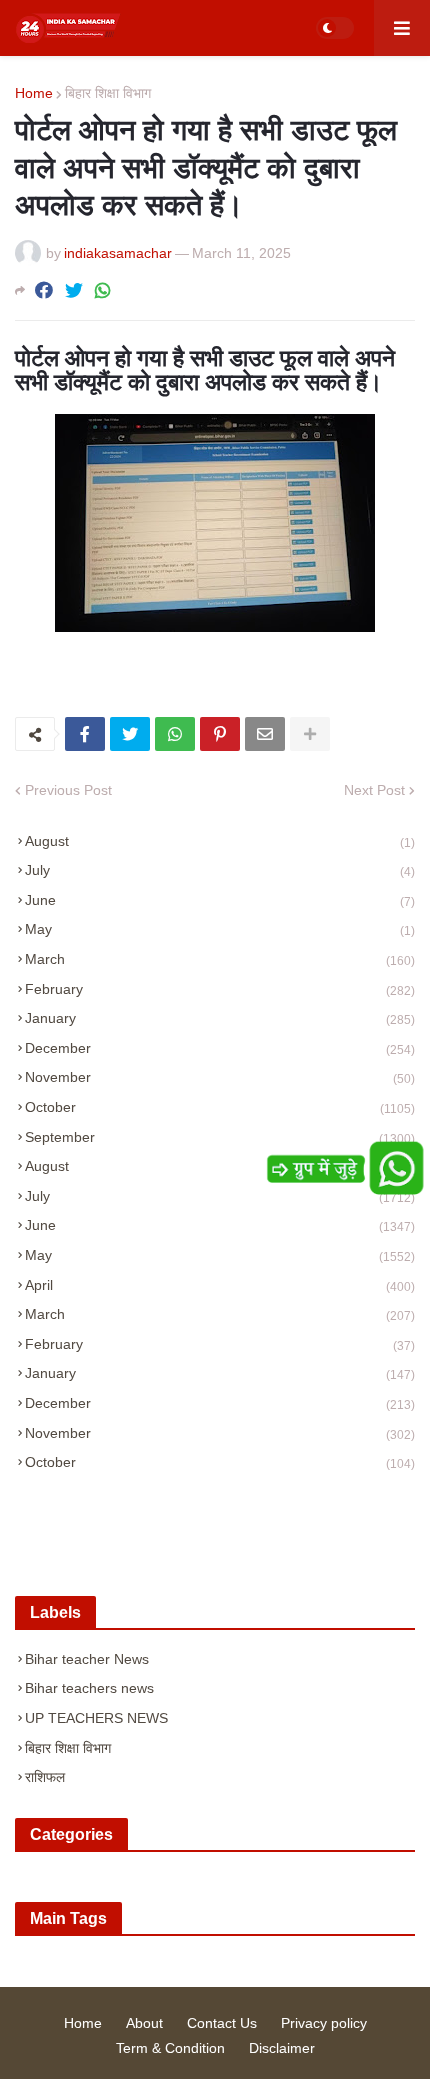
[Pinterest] (220, 734)
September (220, 1137)
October (220, 1107)
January (220, 1018)
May (220, 929)
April (220, 1285)
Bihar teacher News (87, 1659)
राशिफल (45, 1777)
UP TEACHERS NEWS (96, 1718)
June (220, 900)
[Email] (265, 734)
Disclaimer (282, 2048)
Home (34, 93)
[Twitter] (74, 290)
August (220, 841)
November (220, 1077)
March (220, 959)
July (220, 870)
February (220, 989)
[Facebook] (44, 290)
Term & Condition (170, 2048)
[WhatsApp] (103, 290)
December (220, 1048)
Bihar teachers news (89, 1688)
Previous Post (68, 790)
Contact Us (222, 2023)
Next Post (374, 790)
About (144, 2023)
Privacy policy (324, 2023)
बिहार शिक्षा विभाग (108, 93)
